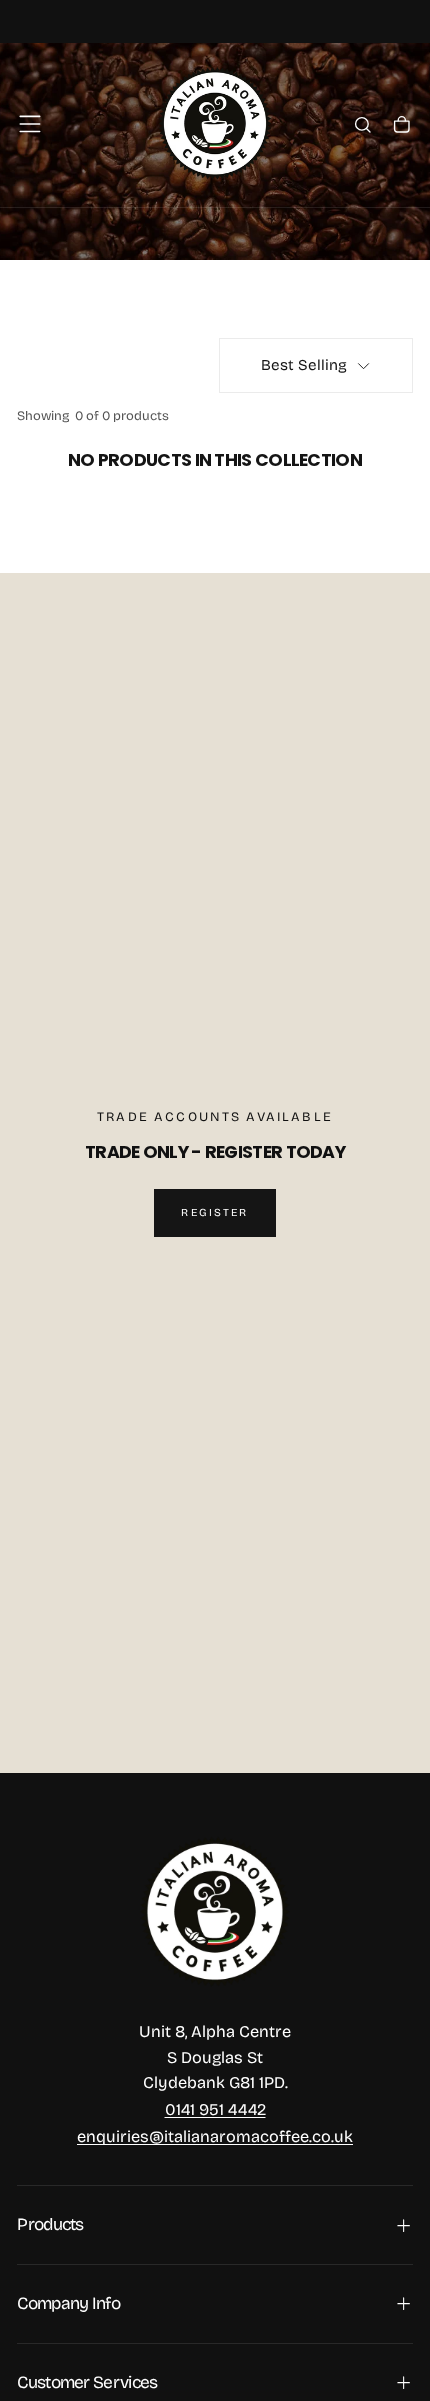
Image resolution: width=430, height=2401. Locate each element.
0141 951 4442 (215, 2109)
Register (214, 1212)
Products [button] (50, 2224)
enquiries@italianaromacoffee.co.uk (215, 2136)
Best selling (304, 365)
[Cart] (402, 126)
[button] (30, 124)
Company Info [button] (68, 2303)
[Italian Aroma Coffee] (215, 1912)
